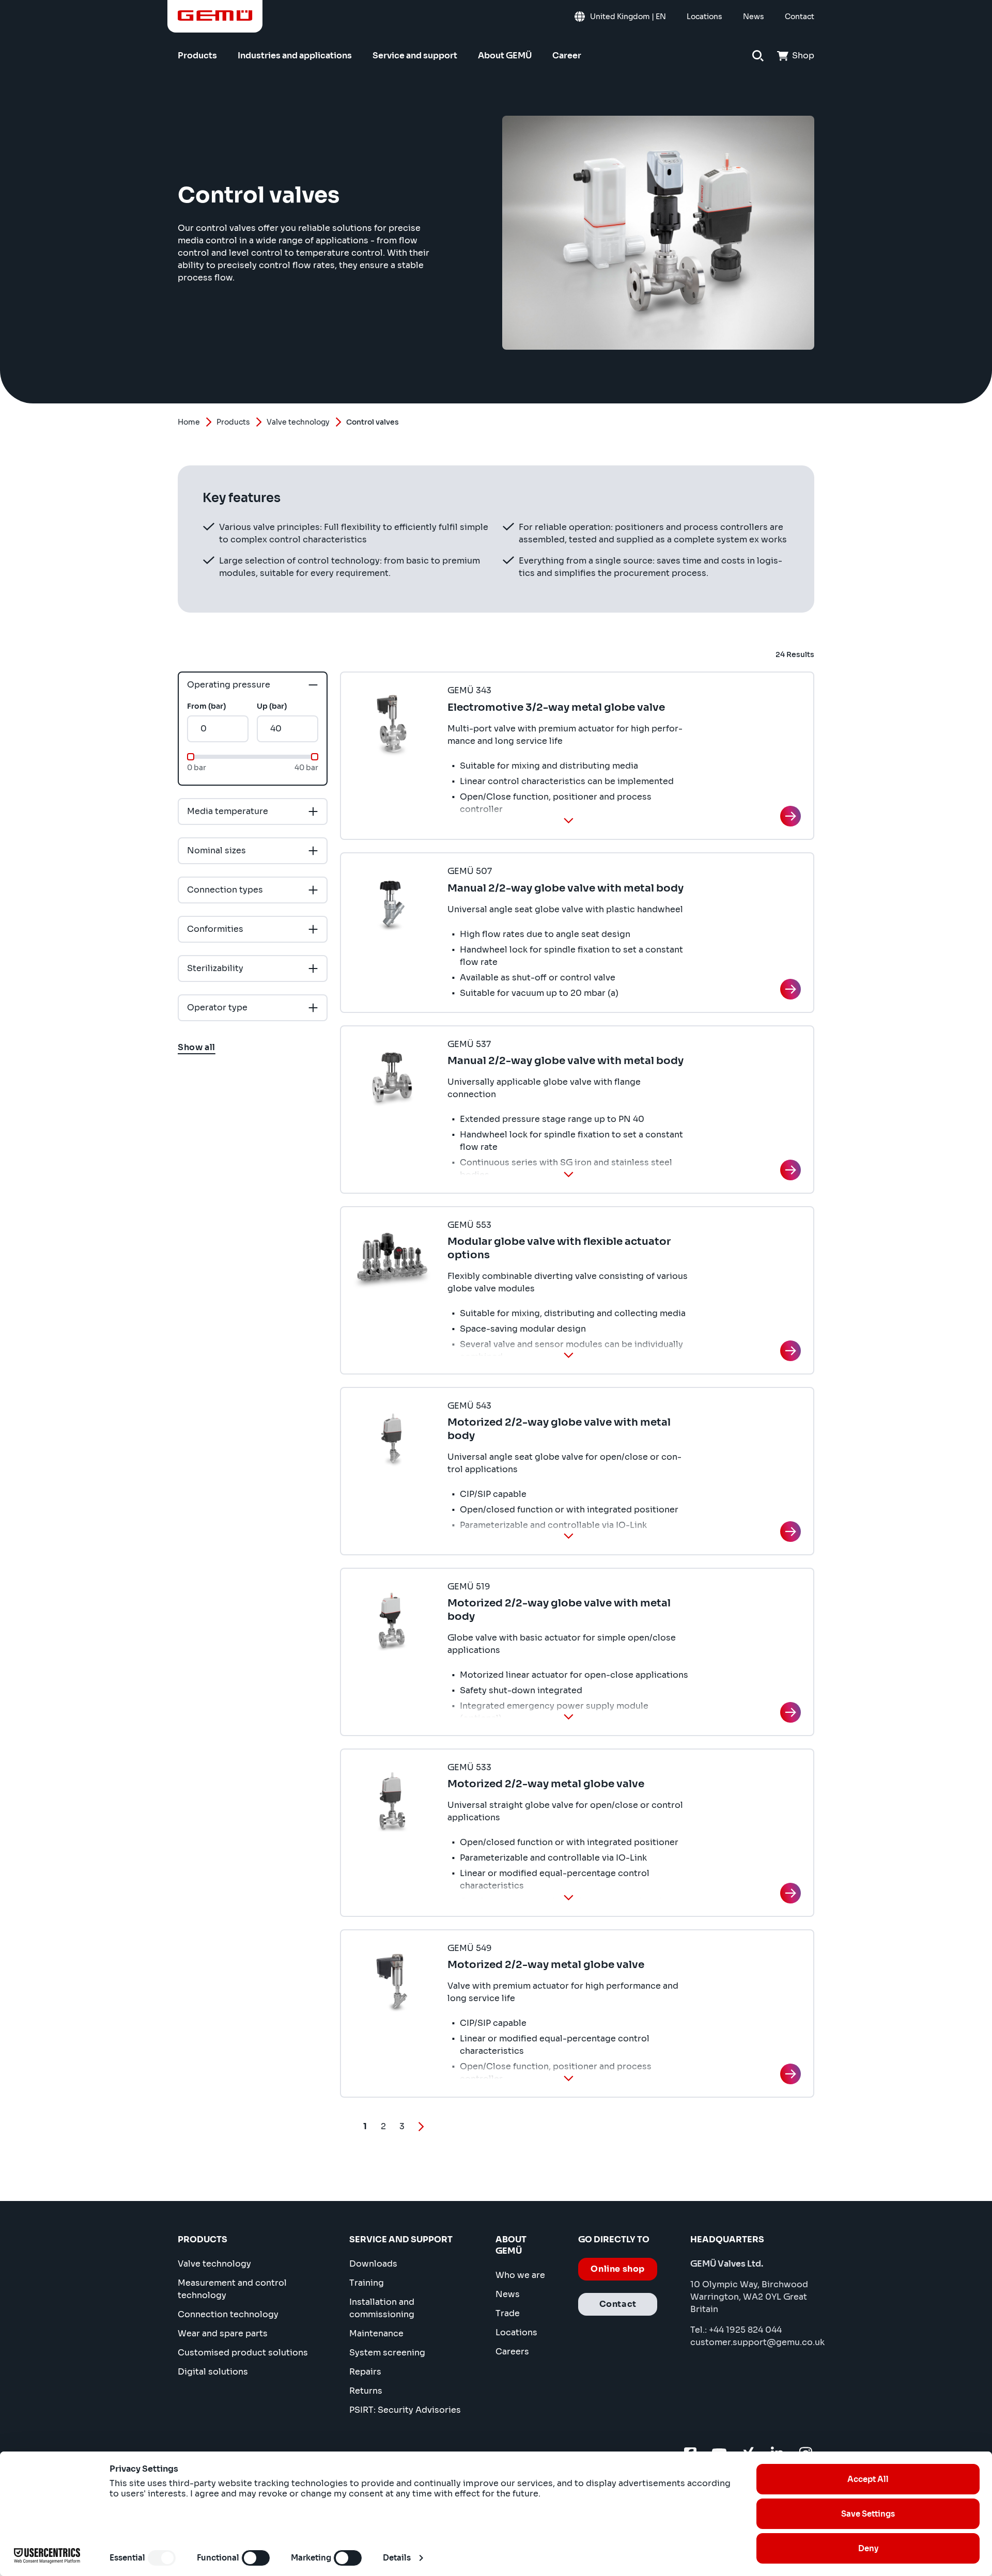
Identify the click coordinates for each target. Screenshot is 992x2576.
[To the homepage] (215, 15)
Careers (512, 2352)
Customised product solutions (243, 2353)
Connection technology (228, 2314)
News (508, 2294)
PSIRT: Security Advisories (405, 2410)
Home (189, 422)
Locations (516, 2332)
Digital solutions (213, 2372)
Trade (508, 2313)
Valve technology (298, 422)
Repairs (365, 2372)
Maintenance (376, 2333)
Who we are (520, 2275)
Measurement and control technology (232, 2289)
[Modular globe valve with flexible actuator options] (791, 1351)
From (206, 706)
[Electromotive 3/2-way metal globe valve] (791, 816)
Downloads (373, 2264)
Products (233, 422)
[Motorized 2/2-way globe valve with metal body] (791, 1532)
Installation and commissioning (382, 2308)
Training (367, 2283)
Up (272, 706)
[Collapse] (568, 820)
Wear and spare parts (223, 2333)
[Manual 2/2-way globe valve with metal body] (791, 989)
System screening (387, 2353)
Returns (366, 2391)
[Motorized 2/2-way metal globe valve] (791, 1893)
